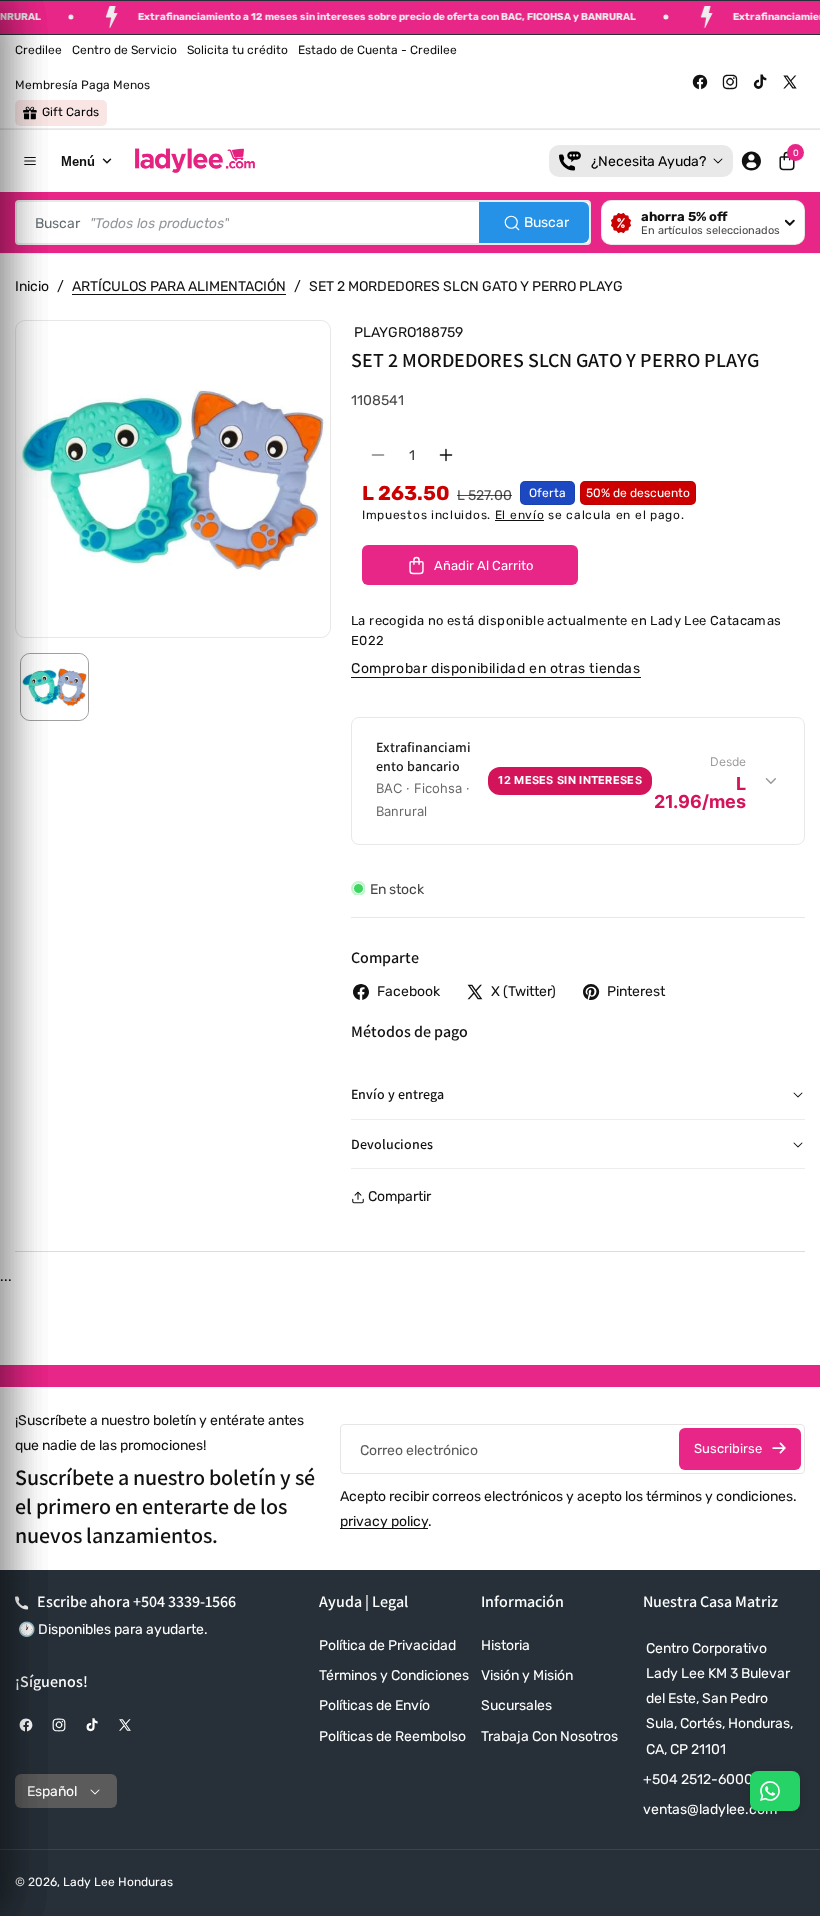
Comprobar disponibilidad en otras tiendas (496, 668)
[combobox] (303, 222)
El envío (520, 515)
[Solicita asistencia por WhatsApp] (775, 1791)
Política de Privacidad (387, 1645)
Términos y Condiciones (394, 1675)
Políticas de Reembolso (392, 1736)
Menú (78, 161)
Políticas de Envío (374, 1705)
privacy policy (384, 1521)
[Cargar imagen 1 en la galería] (54, 687)
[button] (787, 161)
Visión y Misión (527, 1675)
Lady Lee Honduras (118, 1882)
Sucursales (516, 1705)
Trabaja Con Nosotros (549, 1736)
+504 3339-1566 (184, 1601)
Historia (505, 1645)
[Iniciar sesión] (751, 161)
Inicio (32, 286)
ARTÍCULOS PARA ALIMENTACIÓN (179, 286)
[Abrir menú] (30, 161)
